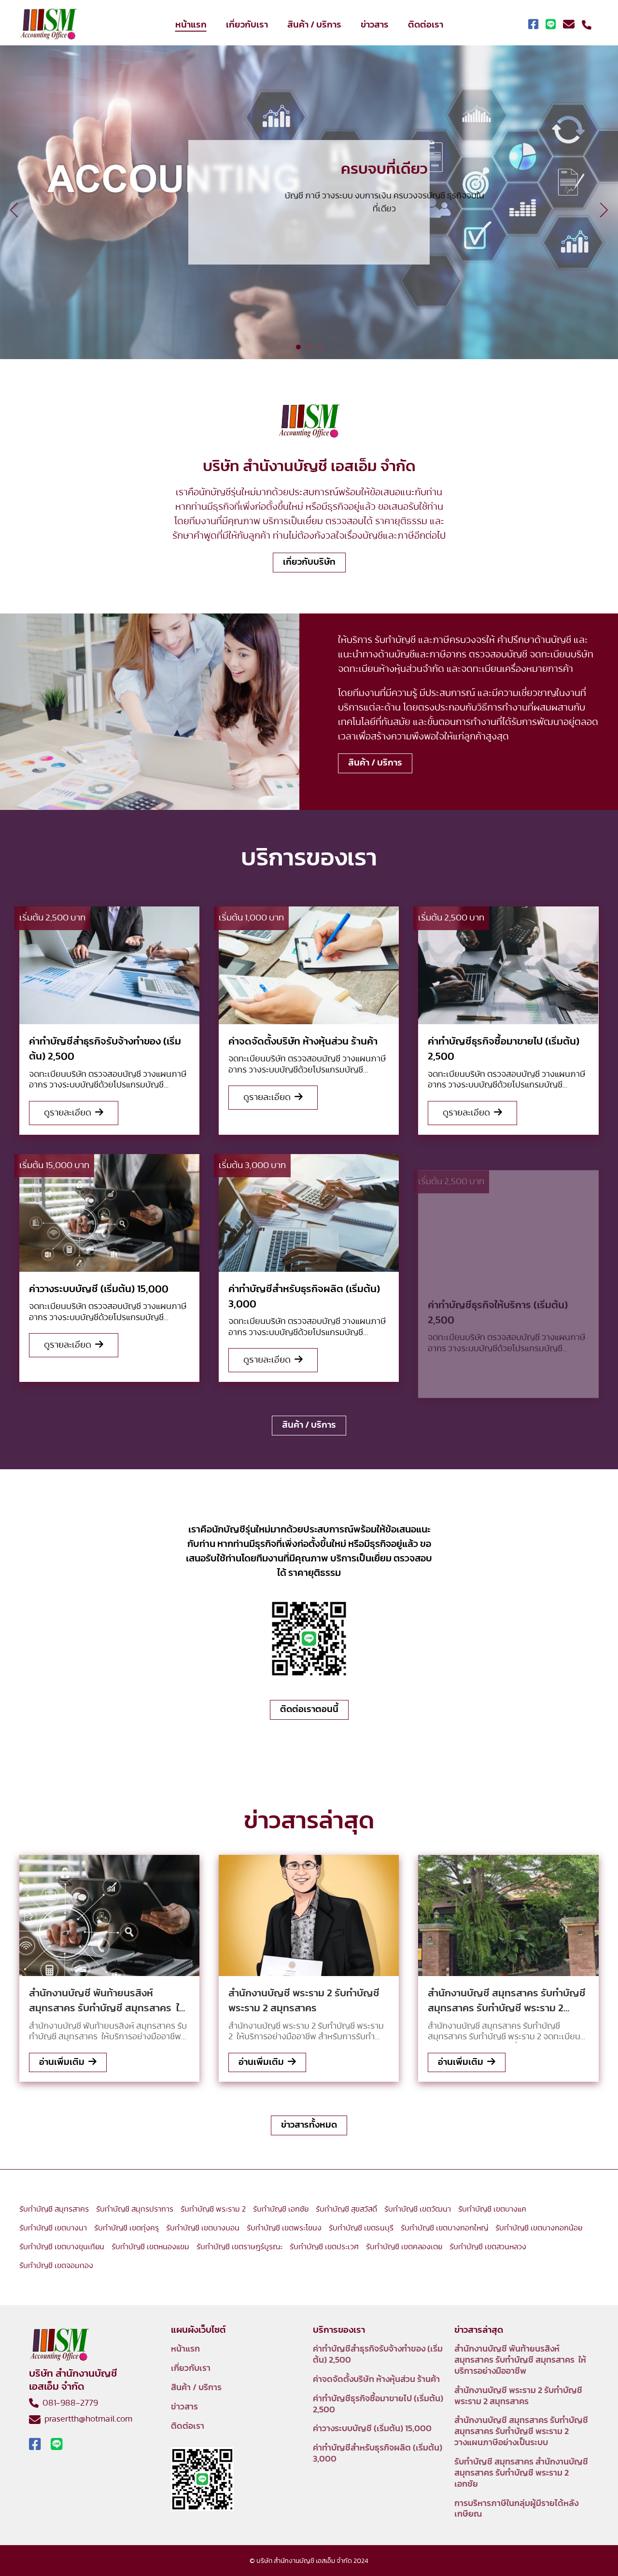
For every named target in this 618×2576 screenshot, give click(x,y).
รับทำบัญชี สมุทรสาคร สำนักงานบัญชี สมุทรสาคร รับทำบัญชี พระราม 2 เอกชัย (521, 2473)
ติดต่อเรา (426, 25)
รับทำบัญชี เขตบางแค (492, 2209)
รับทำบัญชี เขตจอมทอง (56, 2266)
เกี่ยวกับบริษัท (309, 562)
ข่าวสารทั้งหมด (309, 2125)
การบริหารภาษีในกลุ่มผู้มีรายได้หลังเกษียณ (516, 2509)
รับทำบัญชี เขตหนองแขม (150, 2247)
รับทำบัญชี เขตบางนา (53, 2228)
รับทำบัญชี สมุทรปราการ (135, 2209)
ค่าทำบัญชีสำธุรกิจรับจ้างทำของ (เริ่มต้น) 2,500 (378, 2355)
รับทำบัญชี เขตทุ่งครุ (126, 2228)
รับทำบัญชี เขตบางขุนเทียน (62, 2247)
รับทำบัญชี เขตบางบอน (203, 2228)
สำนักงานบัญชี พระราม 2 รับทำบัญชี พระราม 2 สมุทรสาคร (518, 2396)
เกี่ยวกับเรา (247, 25)
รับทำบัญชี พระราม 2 (213, 2209)
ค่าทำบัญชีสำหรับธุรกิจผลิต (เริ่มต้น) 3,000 (378, 2454)
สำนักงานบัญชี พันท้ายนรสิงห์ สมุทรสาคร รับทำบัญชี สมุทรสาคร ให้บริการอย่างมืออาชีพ (520, 2360)
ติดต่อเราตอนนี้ (309, 1709)
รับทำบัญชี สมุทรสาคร (54, 2209)
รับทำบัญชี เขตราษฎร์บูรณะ (239, 2247)
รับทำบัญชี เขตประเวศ (324, 2247)
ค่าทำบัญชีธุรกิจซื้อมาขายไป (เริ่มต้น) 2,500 (378, 2404)
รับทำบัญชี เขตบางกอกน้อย (539, 2228)
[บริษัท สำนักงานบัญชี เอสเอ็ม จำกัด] (48, 25)
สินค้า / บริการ (314, 25)
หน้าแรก (191, 25)
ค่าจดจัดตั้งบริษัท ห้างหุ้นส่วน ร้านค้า (376, 2380)
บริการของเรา (309, 235)
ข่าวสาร (375, 25)
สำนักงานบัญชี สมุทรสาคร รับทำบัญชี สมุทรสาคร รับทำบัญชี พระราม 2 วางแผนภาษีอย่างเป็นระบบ (521, 2432)
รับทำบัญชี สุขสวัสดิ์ (346, 2209)
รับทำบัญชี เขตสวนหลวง (488, 2247)
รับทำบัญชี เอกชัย (281, 2209)
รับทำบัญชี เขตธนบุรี (361, 2228)
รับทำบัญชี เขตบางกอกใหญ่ (444, 2228)
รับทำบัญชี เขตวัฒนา (418, 2209)
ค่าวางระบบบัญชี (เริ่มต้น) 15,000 (372, 2429)
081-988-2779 (68, 2403)
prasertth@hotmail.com (86, 2419)
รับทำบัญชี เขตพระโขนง (284, 2228)
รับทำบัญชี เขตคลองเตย (404, 2247)
